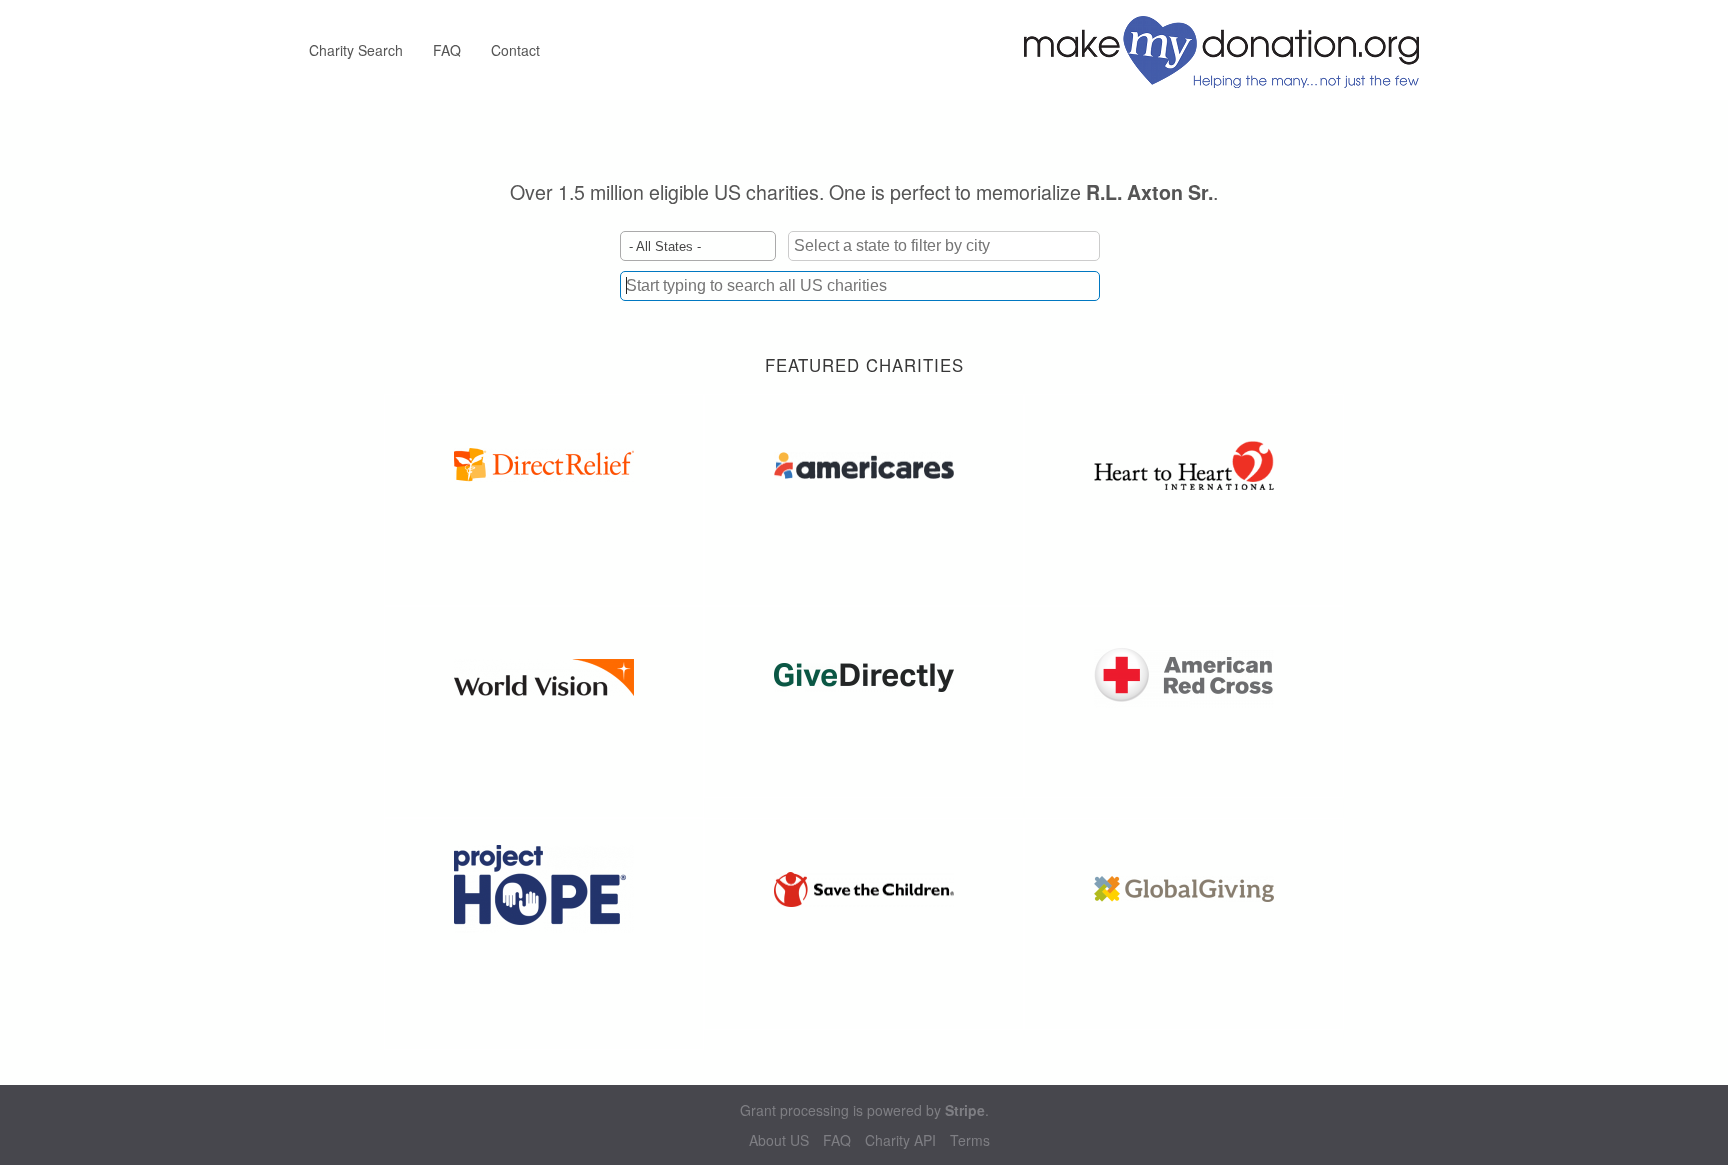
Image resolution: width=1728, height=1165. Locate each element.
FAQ (447, 50)
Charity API (900, 1140)
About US (779, 1140)
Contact (515, 50)
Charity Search (356, 50)
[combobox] (860, 286)
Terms (970, 1140)
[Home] (1229, 50)
